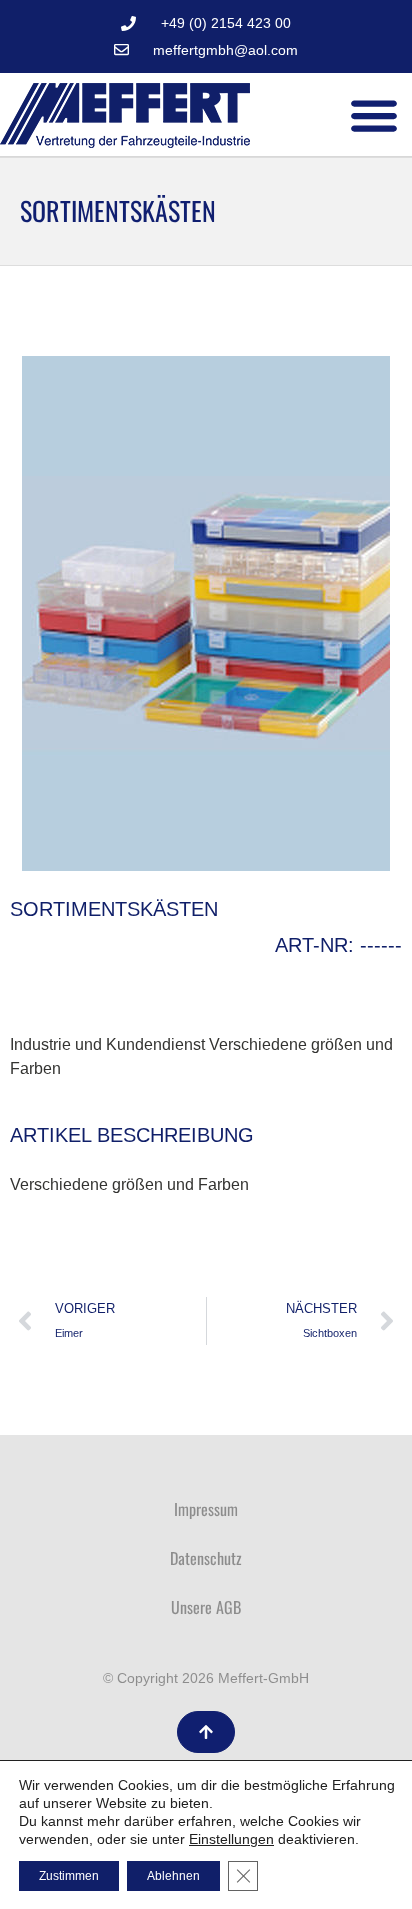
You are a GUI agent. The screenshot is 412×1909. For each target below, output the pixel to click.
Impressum (206, 1509)
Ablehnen (173, 1876)
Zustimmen (69, 1876)
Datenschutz (206, 1558)
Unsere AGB (206, 1607)
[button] (374, 114)
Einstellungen (231, 1839)
